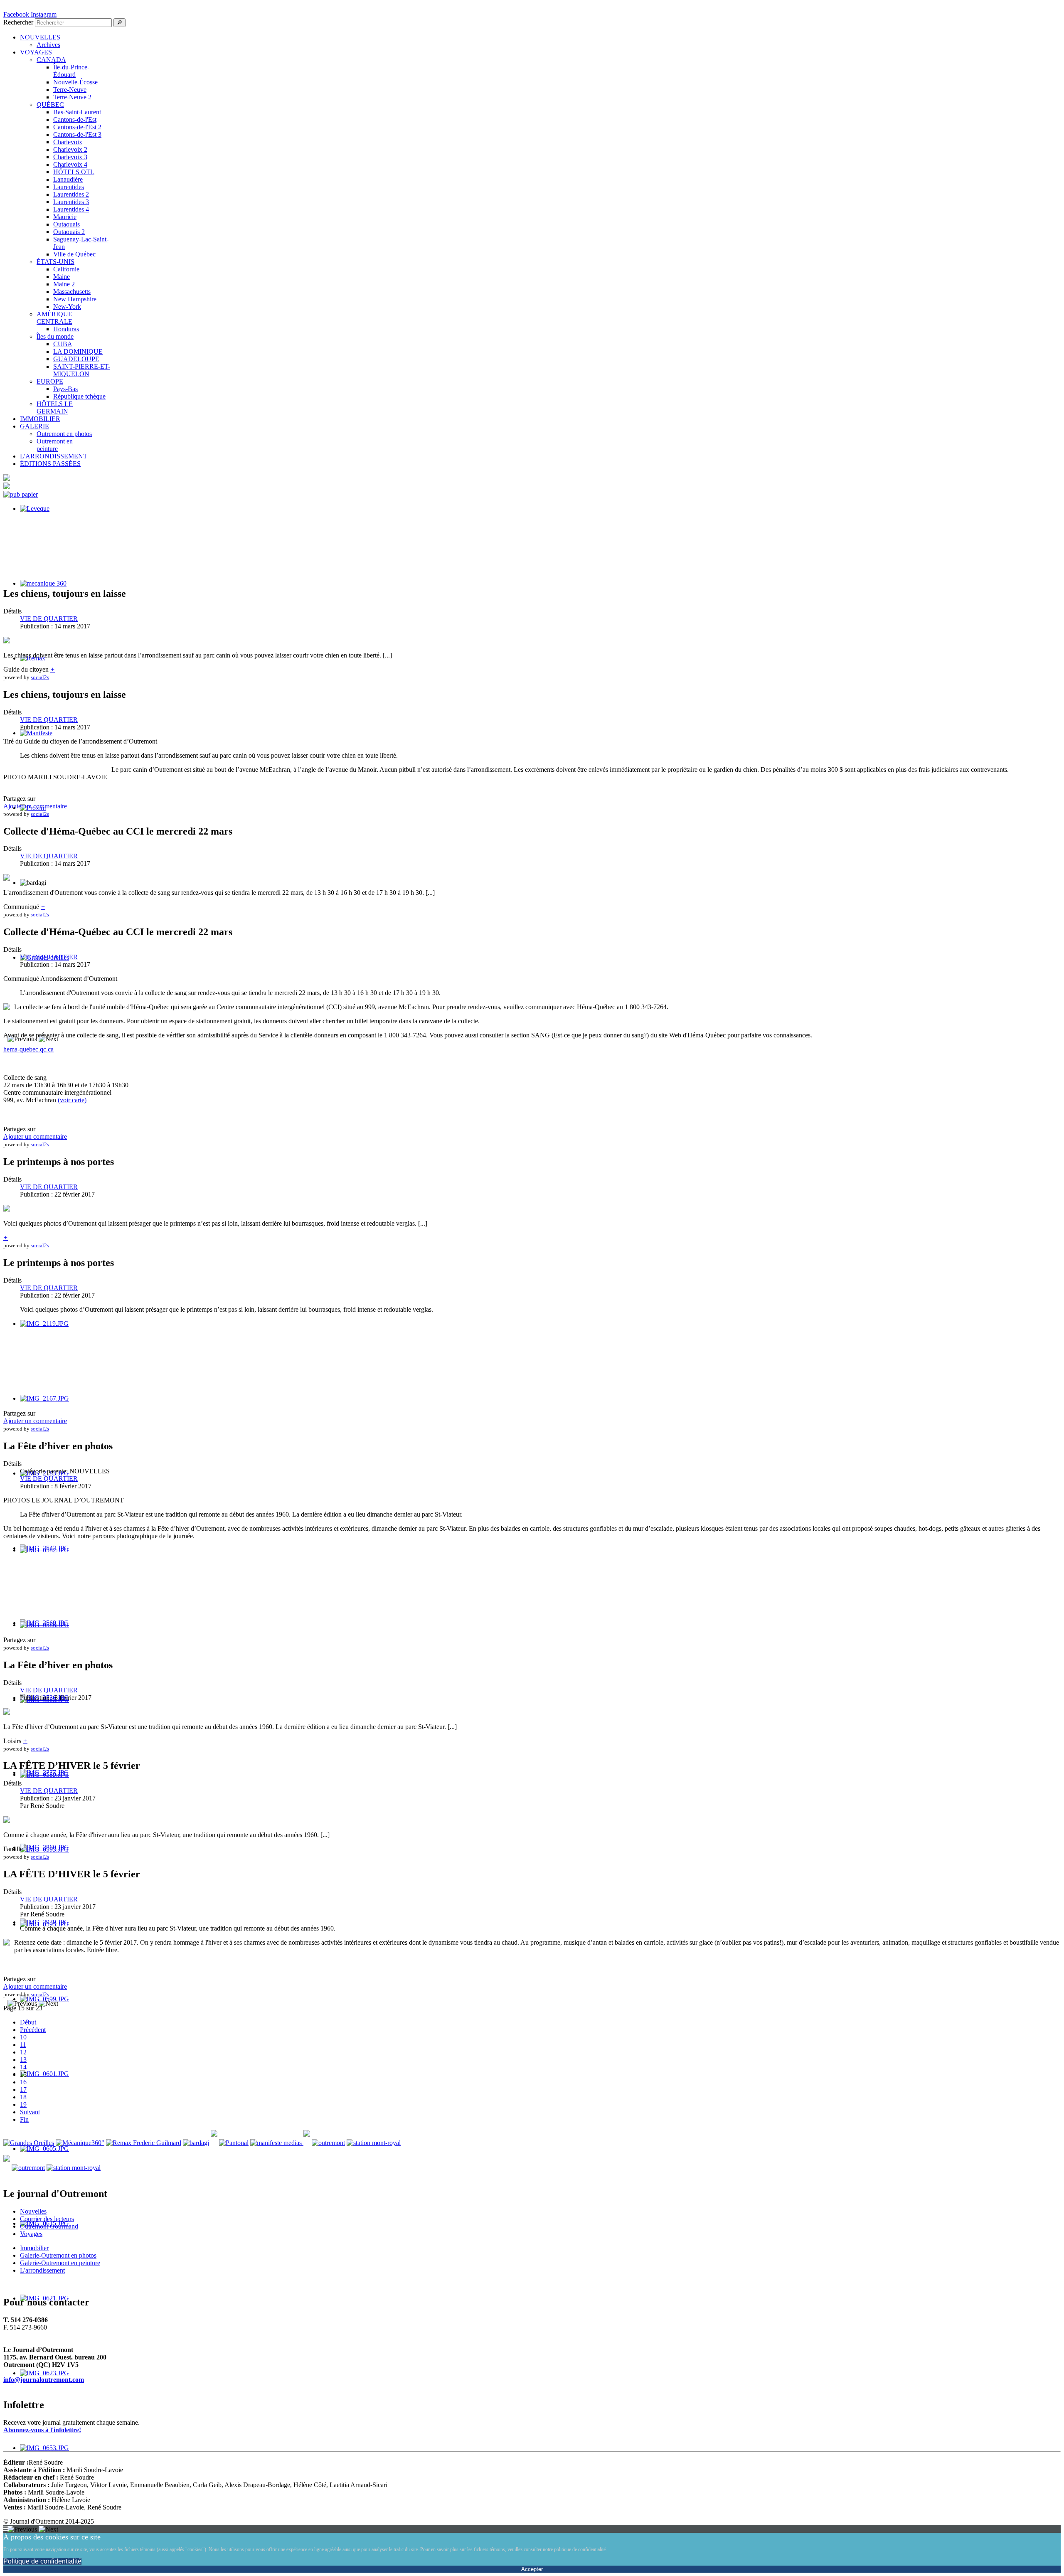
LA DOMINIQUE (78, 351)
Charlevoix (68, 142)
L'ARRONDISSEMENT (54, 456)
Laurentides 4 (71, 209)
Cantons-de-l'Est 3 (77, 134)
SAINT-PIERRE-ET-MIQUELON (82, 370)
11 (23, 2045)
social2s (40, 677)
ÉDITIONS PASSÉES (50, 464)
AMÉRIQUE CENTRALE (54, 318)
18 (23, 2097)
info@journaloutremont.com (44, 2380)
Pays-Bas (65, 389)
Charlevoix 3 (70, 157)
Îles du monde (55, 336)
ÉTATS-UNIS (55, 262)
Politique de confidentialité (42, 2561)
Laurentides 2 (71, 194)
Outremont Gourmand (49, 2226)
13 (23, 2060)
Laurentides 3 (71, 202)
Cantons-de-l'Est (75, 119)
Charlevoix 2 (70, 149)
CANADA (51, 60)
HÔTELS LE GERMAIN (55, 408)
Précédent (33, 2030)
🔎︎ (119, 23)
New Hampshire (75, 299)
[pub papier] (21, 494)
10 (23, 2037)
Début (28, 2022)
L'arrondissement (42, 2270)
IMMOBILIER (40, 419)
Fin (24, 2119)
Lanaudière (68, 179)
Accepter (532, 2569)
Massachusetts (72, 292)
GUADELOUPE (76, 359)
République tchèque (79, 396)
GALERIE (34, 426)
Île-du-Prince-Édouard (71, 71)
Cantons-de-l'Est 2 (77, 127)
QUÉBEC (50, 105)
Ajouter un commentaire (35, 806)
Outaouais (66, 224)
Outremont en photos (64, 434)
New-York (67, 307)
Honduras (66, 329)
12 (23, 2052)
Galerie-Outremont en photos (58, 2255)
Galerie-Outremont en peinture (60, 2263)
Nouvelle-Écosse (75, 82)
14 (23, 2067)
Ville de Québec (74, 254)
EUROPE (50, 381)
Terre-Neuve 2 (72, 97)
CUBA (63, 344)
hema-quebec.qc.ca (28, 1049)
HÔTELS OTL (74, 172)
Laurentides (69, 187)
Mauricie (65, 217)
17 (23, 2090)
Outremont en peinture (55, 445)
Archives (48, 45)
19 (23, 2104)
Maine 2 (64, 284)
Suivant (30, 2112)
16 (23, 2082)
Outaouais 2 (69, 232)
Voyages (31, 2234)
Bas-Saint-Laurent (77, 112)
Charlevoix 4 (70, 164)
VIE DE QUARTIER (49, 619)
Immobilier (34, 2248)
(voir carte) (72, 1100)
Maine (62, 277)
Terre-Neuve (70, 90)
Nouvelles (33, 2211)
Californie (66, 269)
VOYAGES (36, 52)
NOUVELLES (40, 37)
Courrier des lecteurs (47, 2219)
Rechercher (18, 22)
